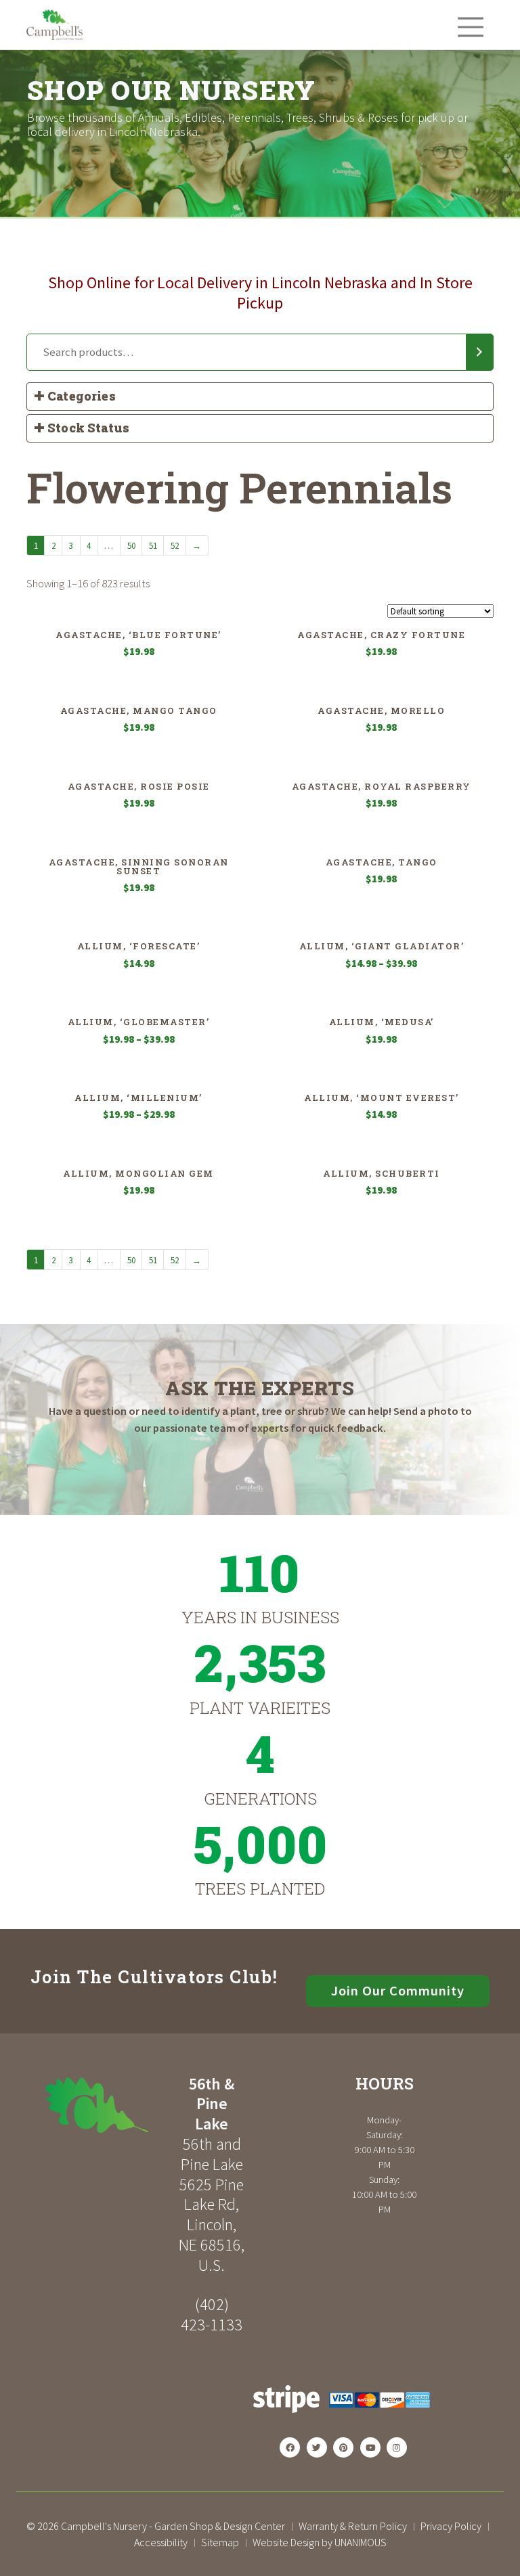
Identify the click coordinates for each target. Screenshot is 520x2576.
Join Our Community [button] (398, 1991)
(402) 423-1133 (212, 2314)
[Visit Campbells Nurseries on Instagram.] (397, 2447)
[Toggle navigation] (471, 26)
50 (131, 545)
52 (175, 545)
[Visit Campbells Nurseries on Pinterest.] (343, 2447)
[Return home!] (55, 37)
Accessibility (161, 2542)
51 (153, 545)
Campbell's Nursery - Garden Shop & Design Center (173, 2526)
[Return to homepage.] (97, 2105)
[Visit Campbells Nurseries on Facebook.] (290, 2447)
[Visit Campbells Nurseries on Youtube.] (370, 2447)
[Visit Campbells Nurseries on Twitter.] (317, 2447)
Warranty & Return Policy (353, 2526)
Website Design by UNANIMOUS (320, 2542)
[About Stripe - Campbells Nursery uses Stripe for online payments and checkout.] (342, 2417)
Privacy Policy (451, 2526)
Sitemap (220, 2542)
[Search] (480, 353)
